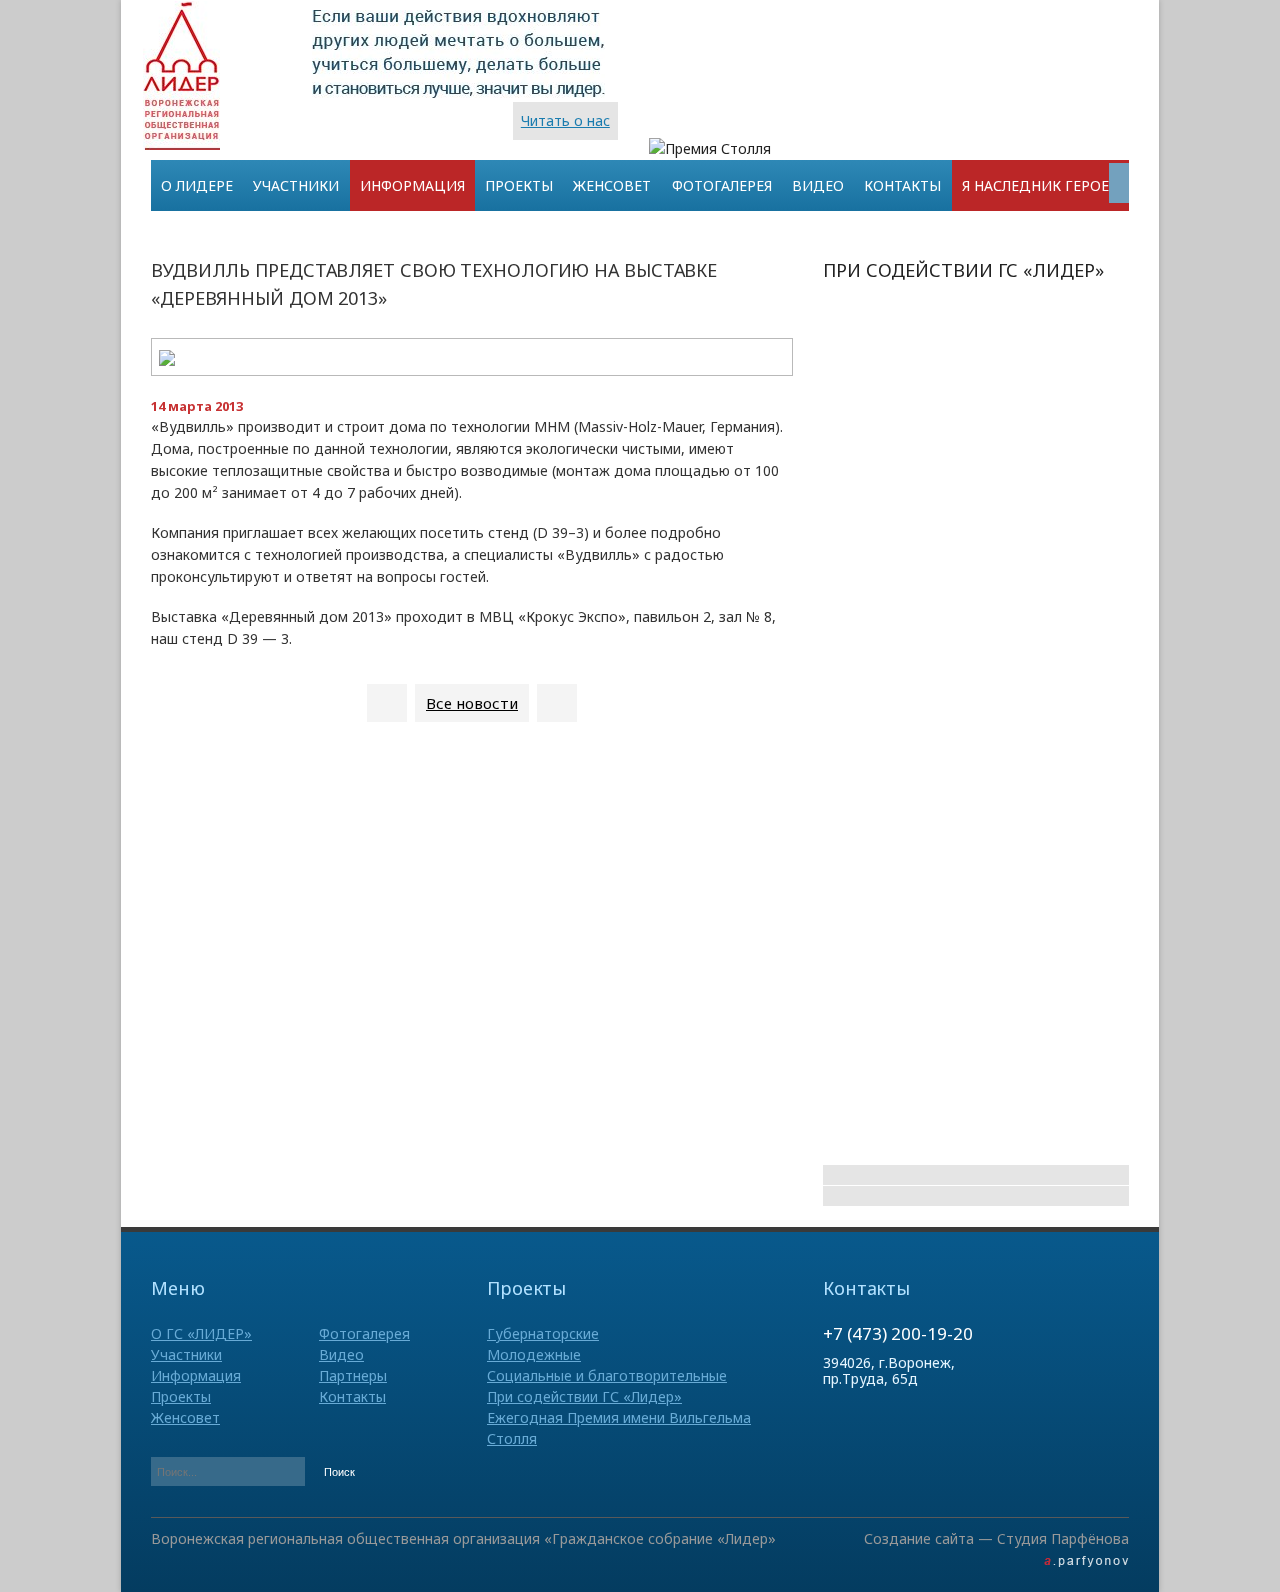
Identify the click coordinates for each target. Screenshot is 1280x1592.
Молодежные (534, 1354)
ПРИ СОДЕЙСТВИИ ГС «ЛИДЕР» (963, 270)
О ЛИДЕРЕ (197, 185)
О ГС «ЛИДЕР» (201, 1333)
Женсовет (612, 185)
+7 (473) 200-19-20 (898, 1333)
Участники (296, 185)
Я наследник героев (1040, 185)
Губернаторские (543, 1333)
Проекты (519, 185)
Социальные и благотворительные (607, 1375)
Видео (818, 185)
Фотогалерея (722, 185)
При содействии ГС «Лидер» (584, 1396)
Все (472, 703)
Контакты (902, 185)
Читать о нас (565, 120)
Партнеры (353, 1375)
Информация (412, 185)
